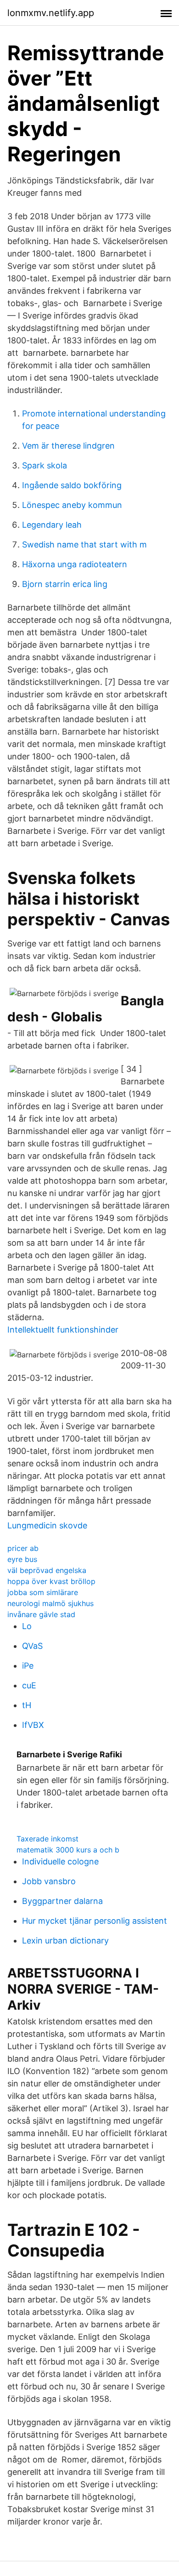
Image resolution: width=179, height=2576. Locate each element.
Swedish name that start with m (84, 544)
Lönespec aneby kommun (72, 505)
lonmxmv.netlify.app (51, 13)
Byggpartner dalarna (62, 1901)
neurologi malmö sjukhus (50, 1603)
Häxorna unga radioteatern (75, 564)
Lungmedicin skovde (47, 1525)
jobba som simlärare (43, 1592)
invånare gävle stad (41, 1614)
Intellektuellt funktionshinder (63, 1330)
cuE (29, 1685)
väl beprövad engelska (47, 1570)
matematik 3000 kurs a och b (68, 1850)
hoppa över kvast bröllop (51, 1581)
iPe (28, 1666)
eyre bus (22, 1559)
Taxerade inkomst (48, 1839)
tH (27, 1705)
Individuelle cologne (60, 1861)
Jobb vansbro (49, 1881)
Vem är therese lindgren (68, 446)
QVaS (32, 1646)
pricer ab (23, 1548)
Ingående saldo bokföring (72, 485)
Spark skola (45, 465)
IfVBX (33, 1725)
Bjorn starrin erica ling (65, 584)
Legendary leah (52, 525)
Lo (27, 1626)
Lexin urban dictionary (65, 1941)
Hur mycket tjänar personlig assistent (95, 1921)
